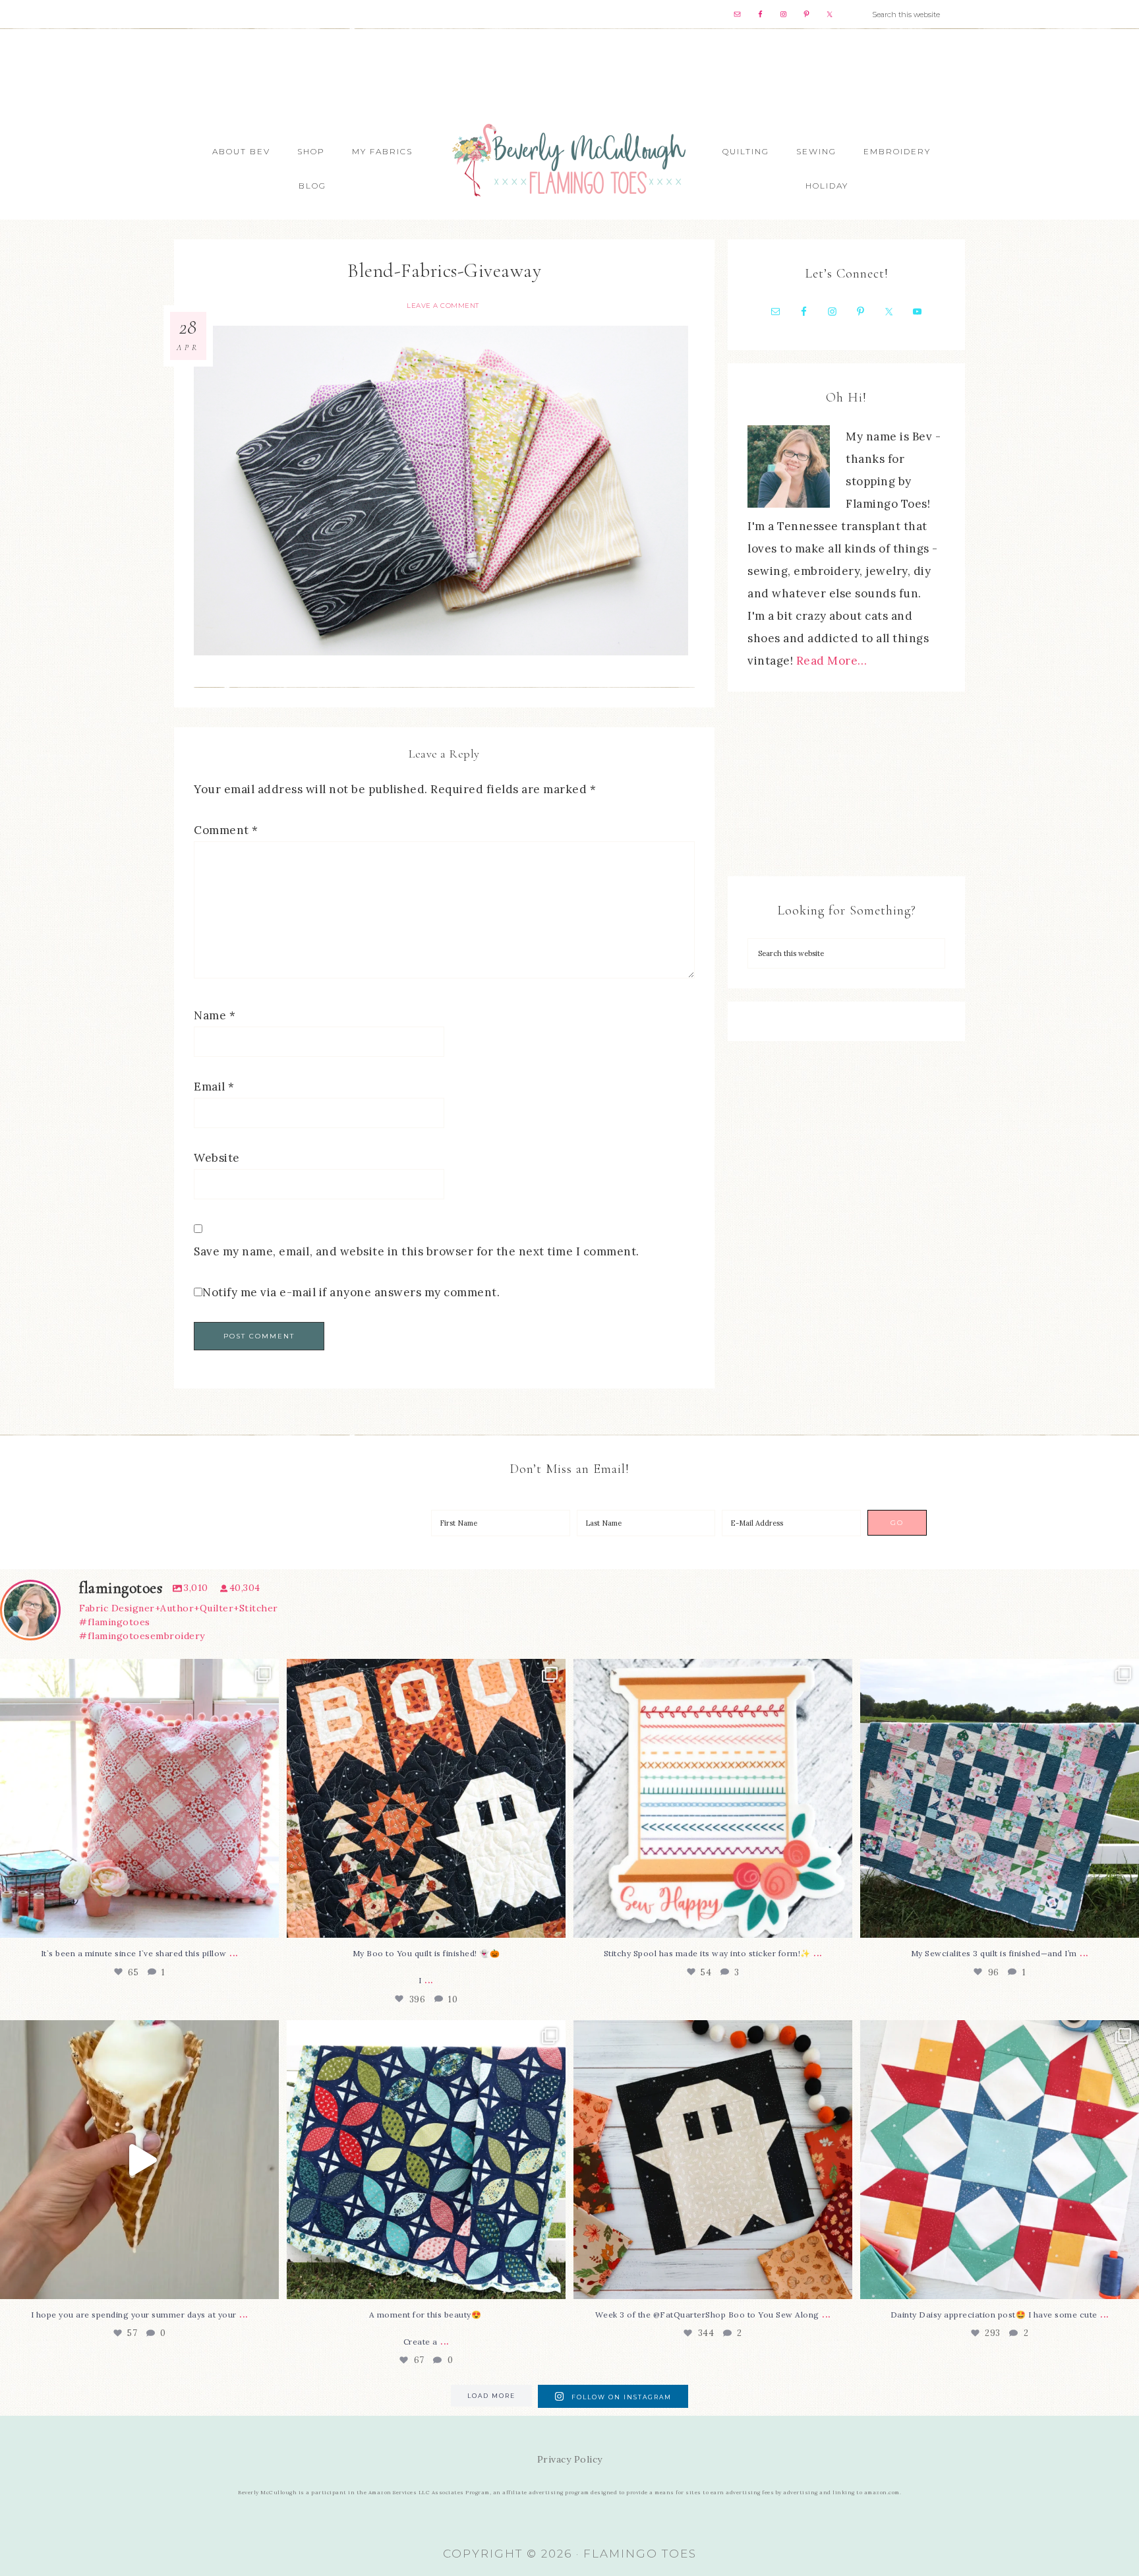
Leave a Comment (443, 306)
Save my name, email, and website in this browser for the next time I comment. (417, 1251)
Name (215, 1015)
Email (214, 1087)
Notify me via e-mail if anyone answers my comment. (351, 1292)
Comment (226, 830)
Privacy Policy (570, 2459)
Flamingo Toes (569, 159)
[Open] (139, 1798)
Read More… (832, 661)
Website (217, 1158)
